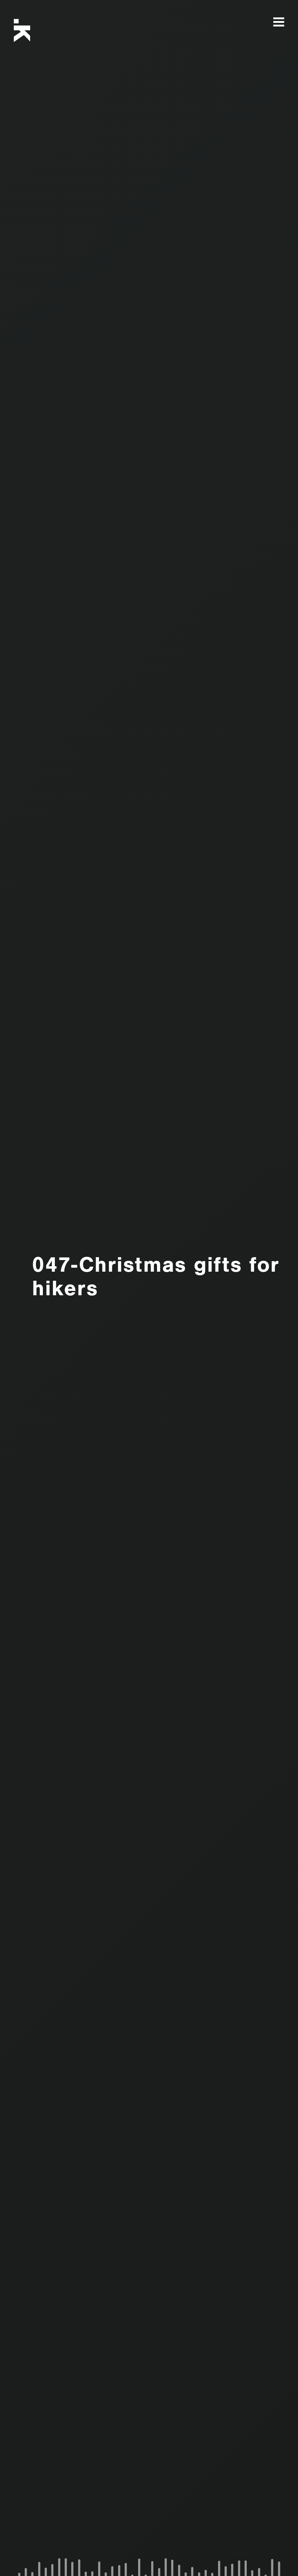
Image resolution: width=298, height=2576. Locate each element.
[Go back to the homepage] (31, 30)
